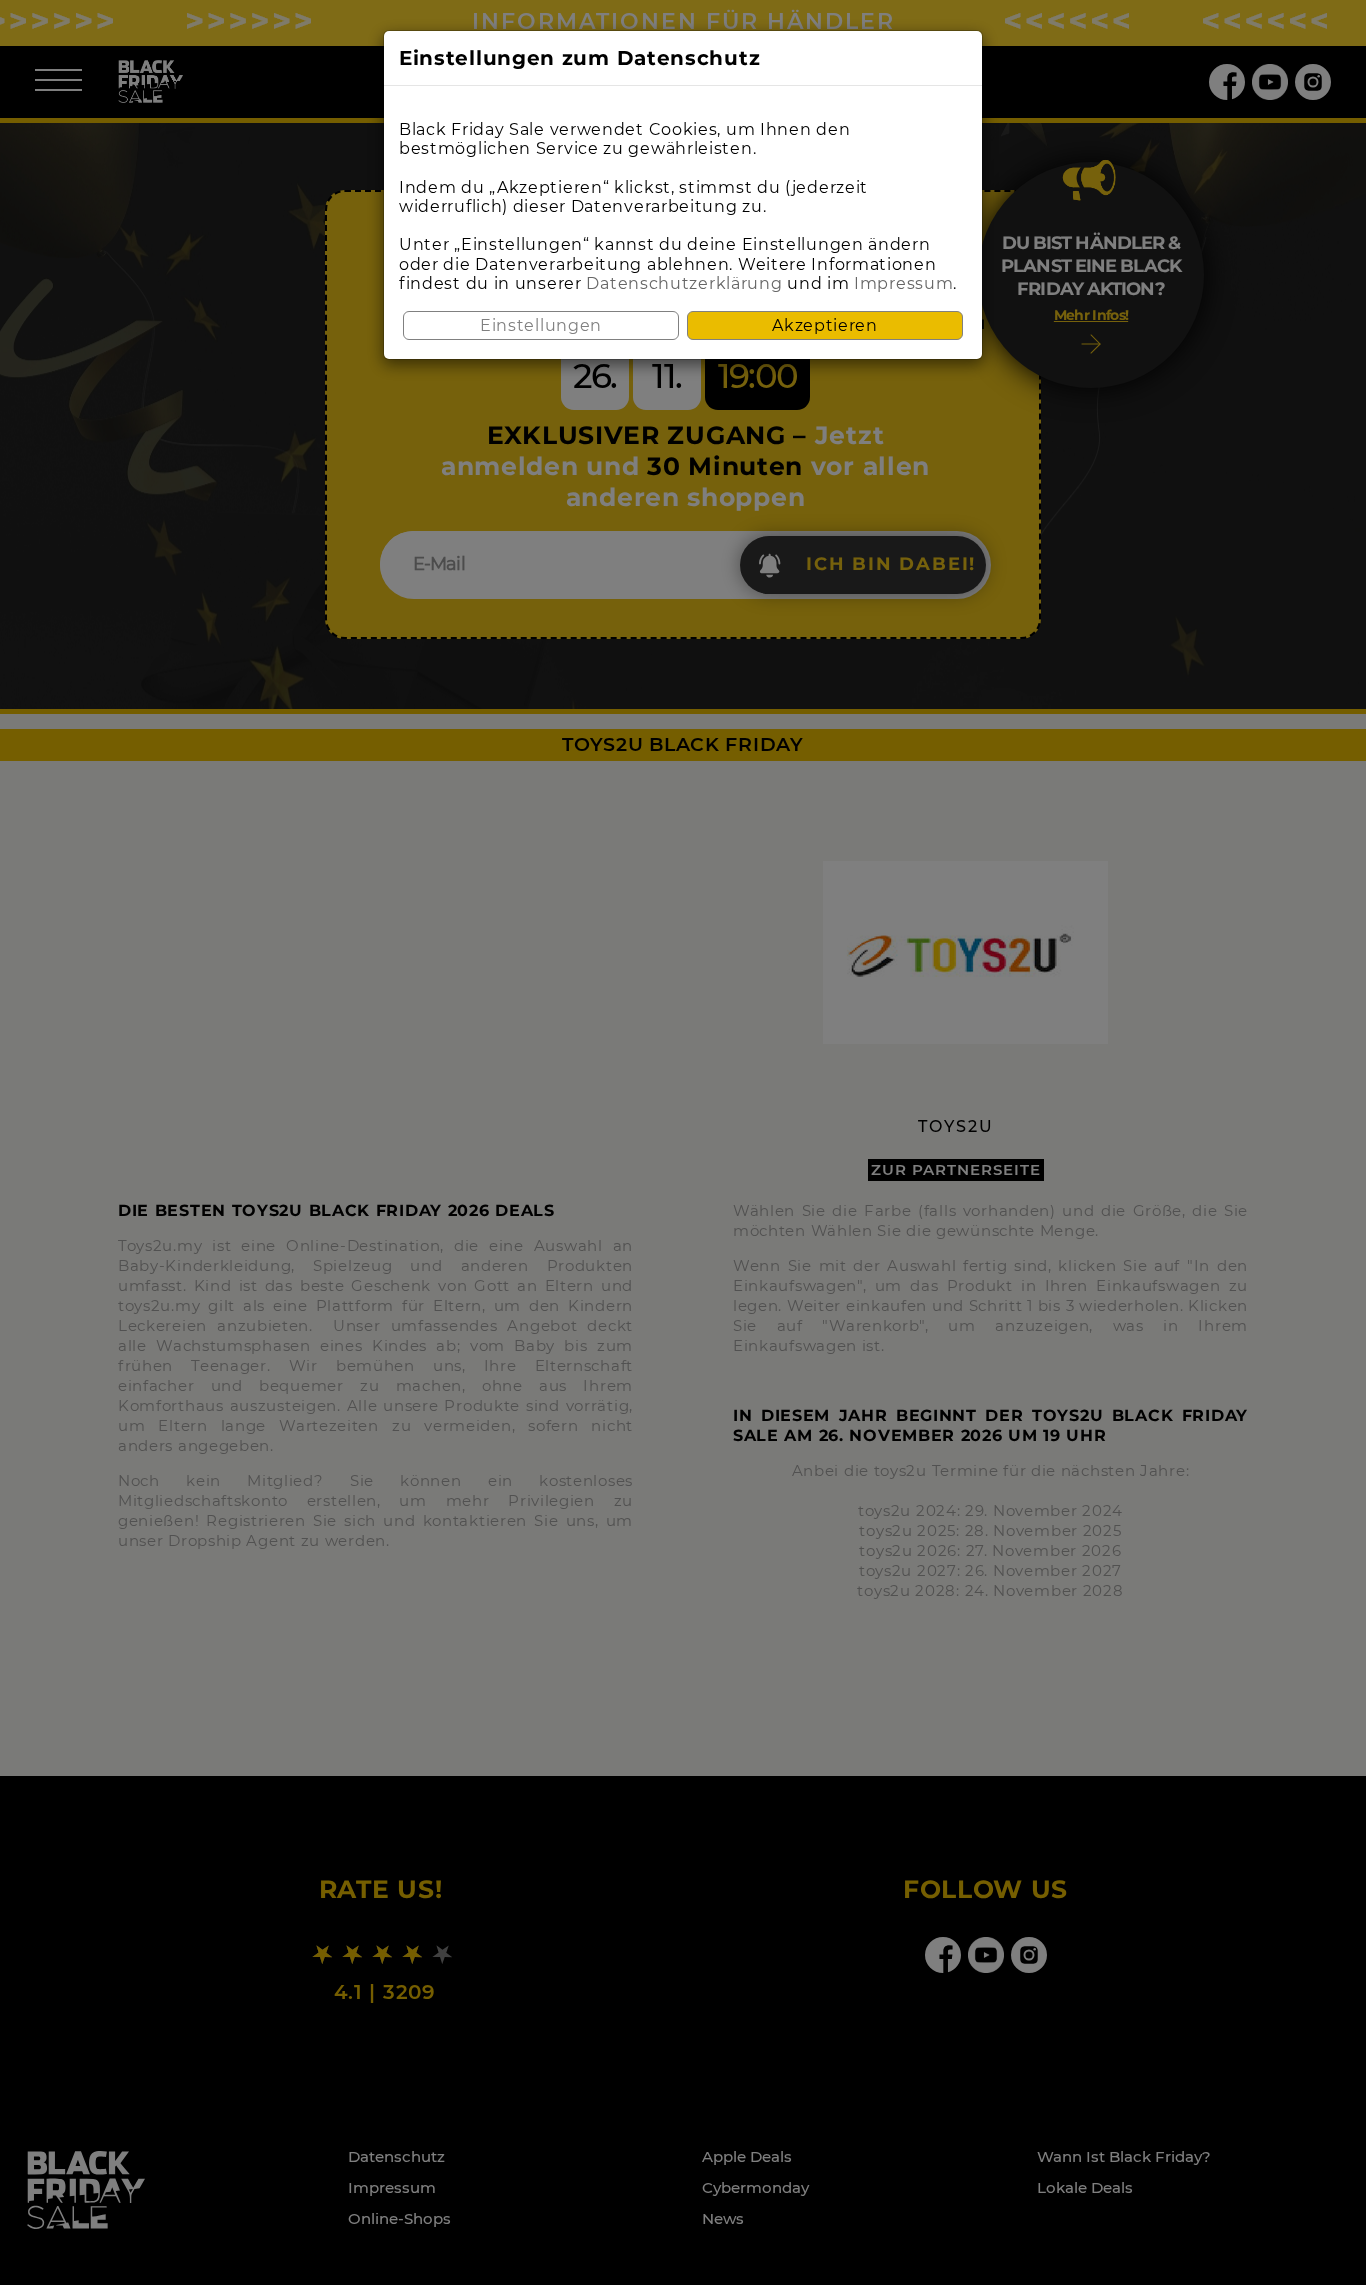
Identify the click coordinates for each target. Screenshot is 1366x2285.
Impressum (903, 283)
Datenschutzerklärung (684, 283)
